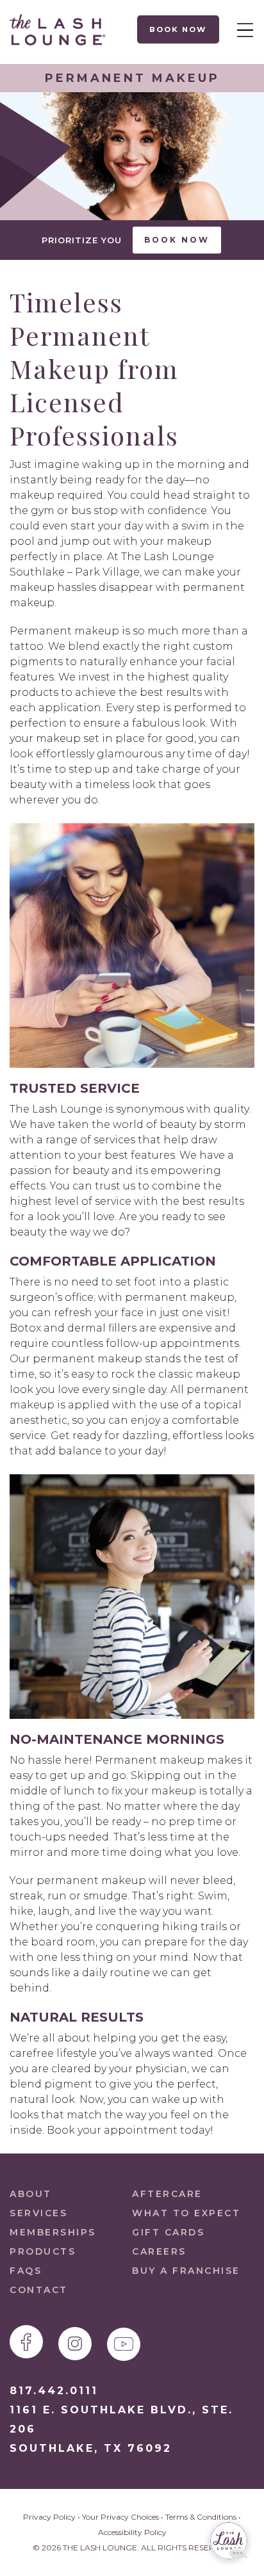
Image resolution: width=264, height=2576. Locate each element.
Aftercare (167, 2194)
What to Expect (186, 2213)
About (31, 2194)
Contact (39, 2290)
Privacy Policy (49, 2517)
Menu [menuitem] (242, 29)
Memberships (53, 2232)
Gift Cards (168, 2232)
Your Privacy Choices (120, 2517)
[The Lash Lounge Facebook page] (26, 2342)
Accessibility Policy (132, 2532)
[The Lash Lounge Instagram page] (75, 2344)
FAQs (26, 2271)
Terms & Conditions (201, 2517)
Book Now (178, 29)
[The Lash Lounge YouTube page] (124, 2344)
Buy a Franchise (186, 2271)
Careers (159, 2251)
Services (38, 2213)
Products (43, 2251)
